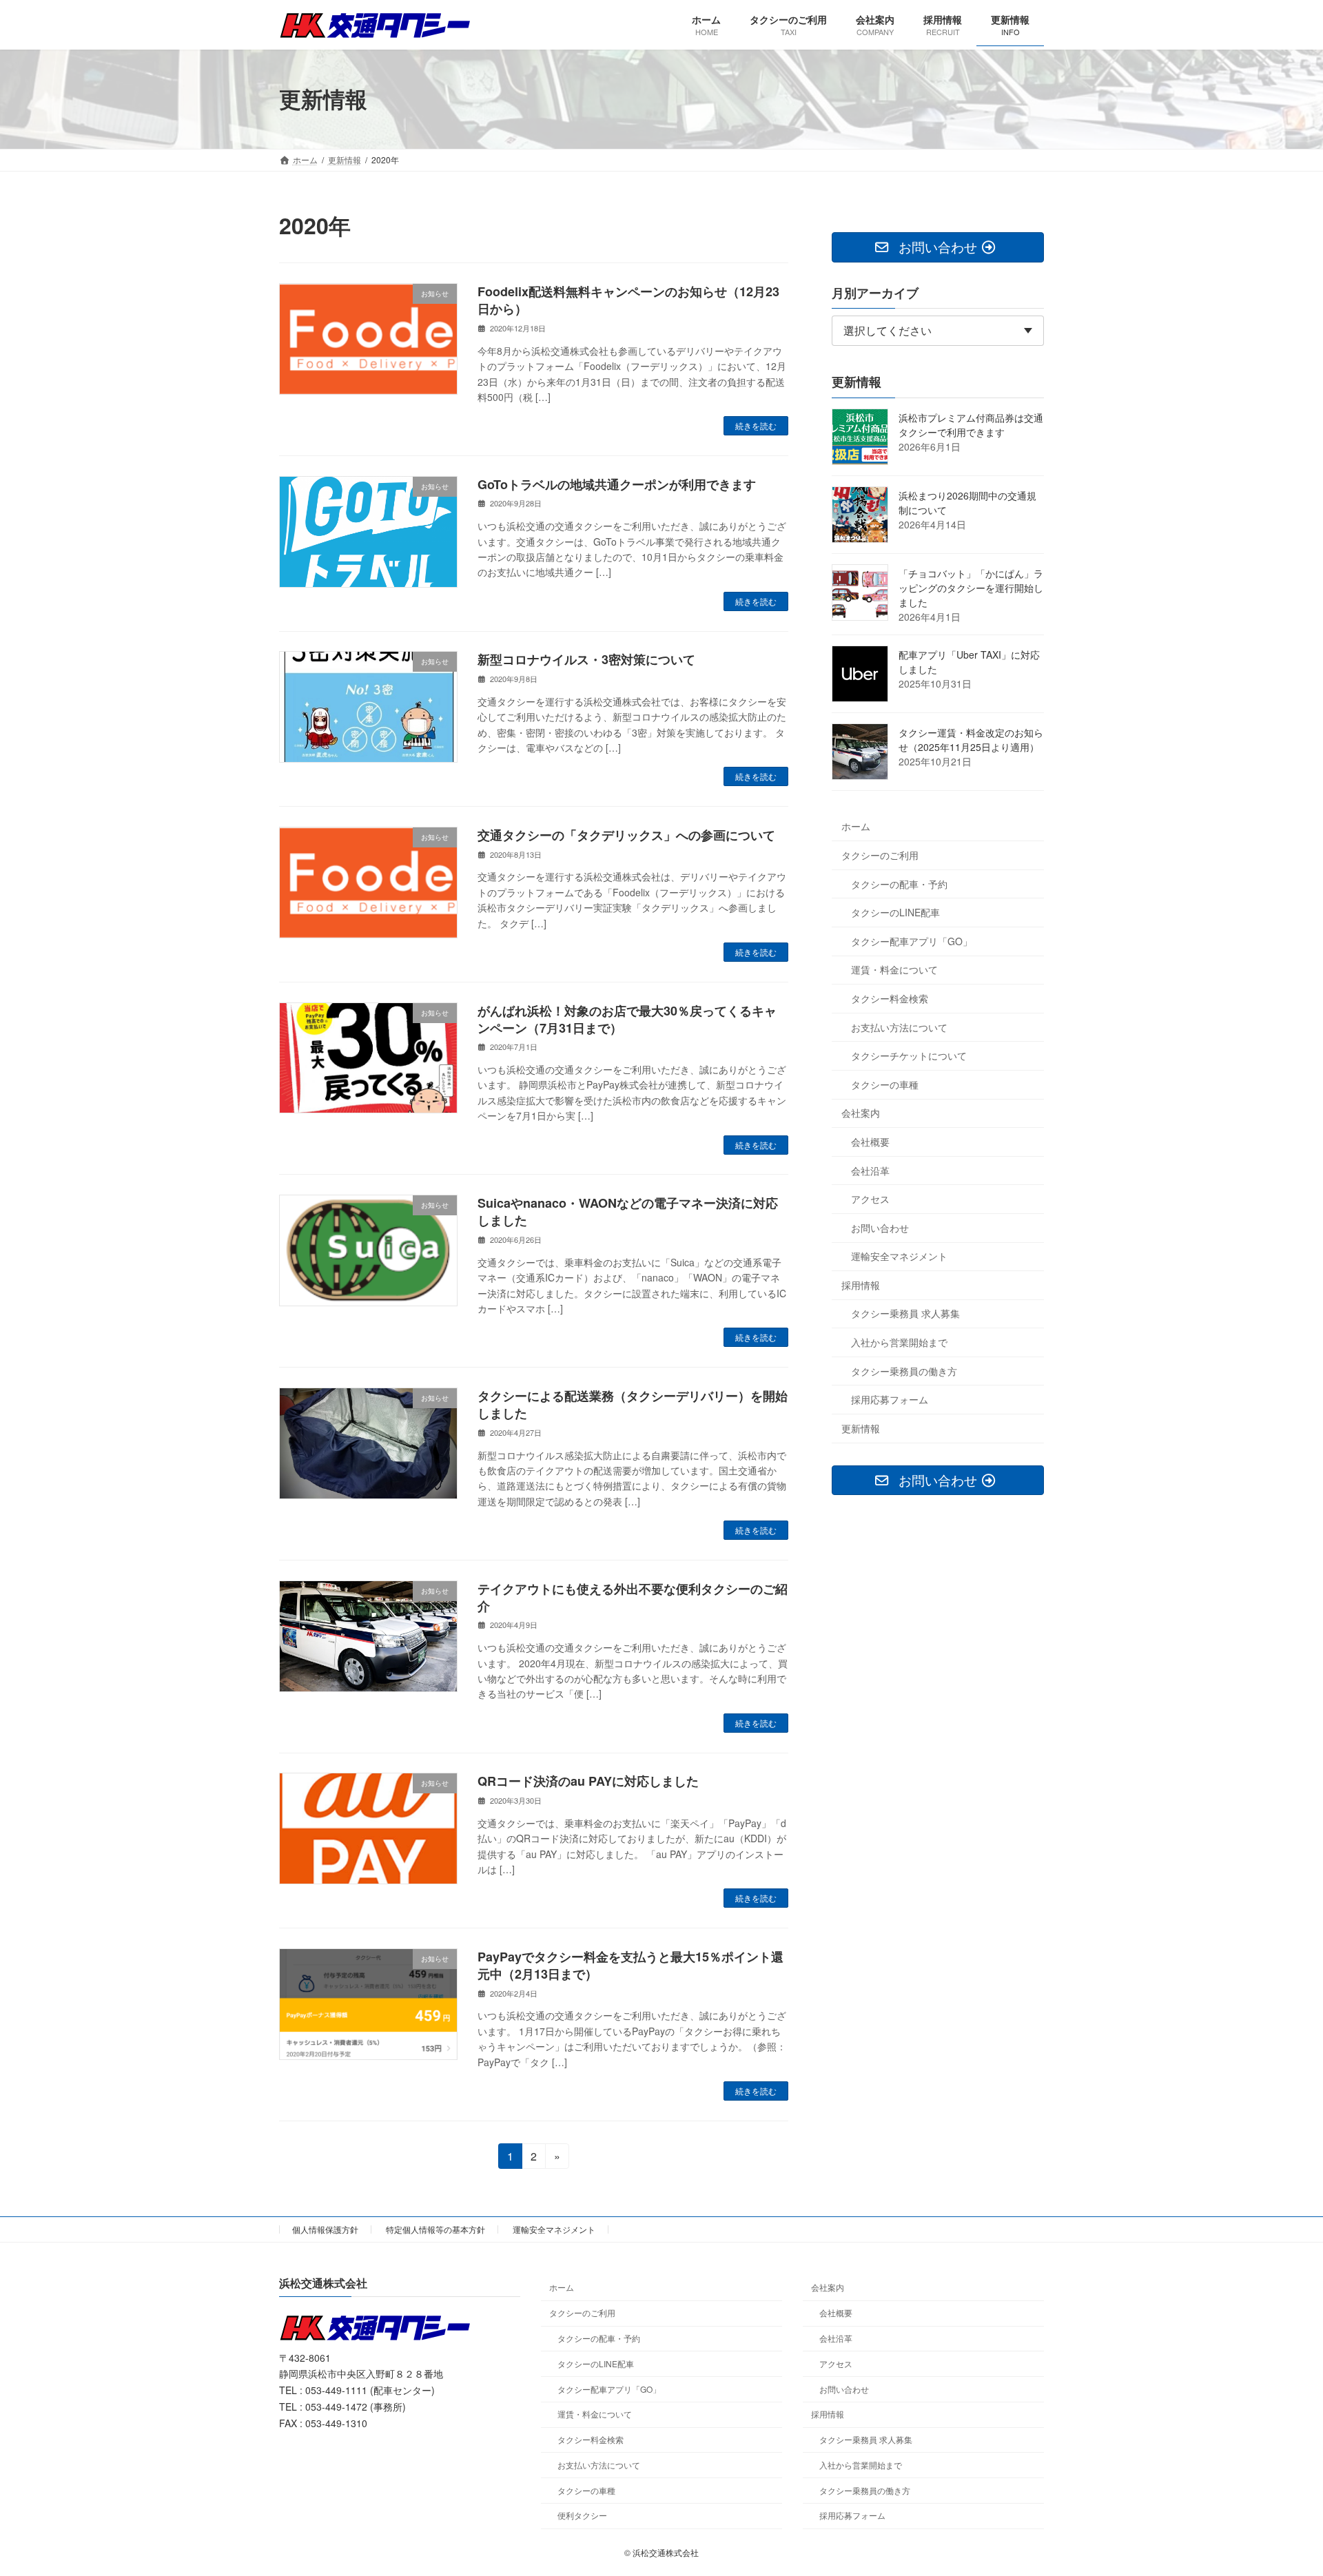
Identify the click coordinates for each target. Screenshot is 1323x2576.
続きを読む (756, 425)
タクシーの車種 (885, 1084)
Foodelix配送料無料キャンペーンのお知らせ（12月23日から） (628, 300)
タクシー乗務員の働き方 (904, 1370)
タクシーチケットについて (909, 1055)
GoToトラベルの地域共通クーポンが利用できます (617, 484)
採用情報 (861, 1284)
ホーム (856, 826)
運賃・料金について (894, 969)
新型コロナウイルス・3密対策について (586, 659)
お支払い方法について (899, 1027)
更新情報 (861, 1428)
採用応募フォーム (890, 1399)
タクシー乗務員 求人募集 (905, 1313)
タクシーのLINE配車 (895, 912)
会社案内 (861, 1113)
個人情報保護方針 (325, 2229)
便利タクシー (582, 2515)
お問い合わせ (880, 1227)
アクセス (870, 1199)
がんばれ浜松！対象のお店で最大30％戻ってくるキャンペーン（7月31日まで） (627, 1019)
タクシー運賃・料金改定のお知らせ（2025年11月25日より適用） (971, 739)
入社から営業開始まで (899, 1342)
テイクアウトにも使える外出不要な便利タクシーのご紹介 (633, 1597)
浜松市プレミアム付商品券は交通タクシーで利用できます (971, 424)
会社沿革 (870, 1170)
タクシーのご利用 (880, 855)
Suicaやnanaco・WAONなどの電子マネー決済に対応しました (628, 1212)
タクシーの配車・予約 (899, 883)
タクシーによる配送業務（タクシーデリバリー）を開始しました (633, 1404)
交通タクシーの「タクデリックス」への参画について (626, 835)
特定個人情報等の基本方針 (435, 2229)
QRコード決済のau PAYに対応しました (588, 1781)
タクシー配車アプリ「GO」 (912, 940)
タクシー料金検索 (890, 998)
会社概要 (870, 1142)
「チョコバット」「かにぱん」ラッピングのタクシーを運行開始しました (971, 587)
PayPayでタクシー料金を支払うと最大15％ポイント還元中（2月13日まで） (630, 1965)
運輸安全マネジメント (899, 1256)
